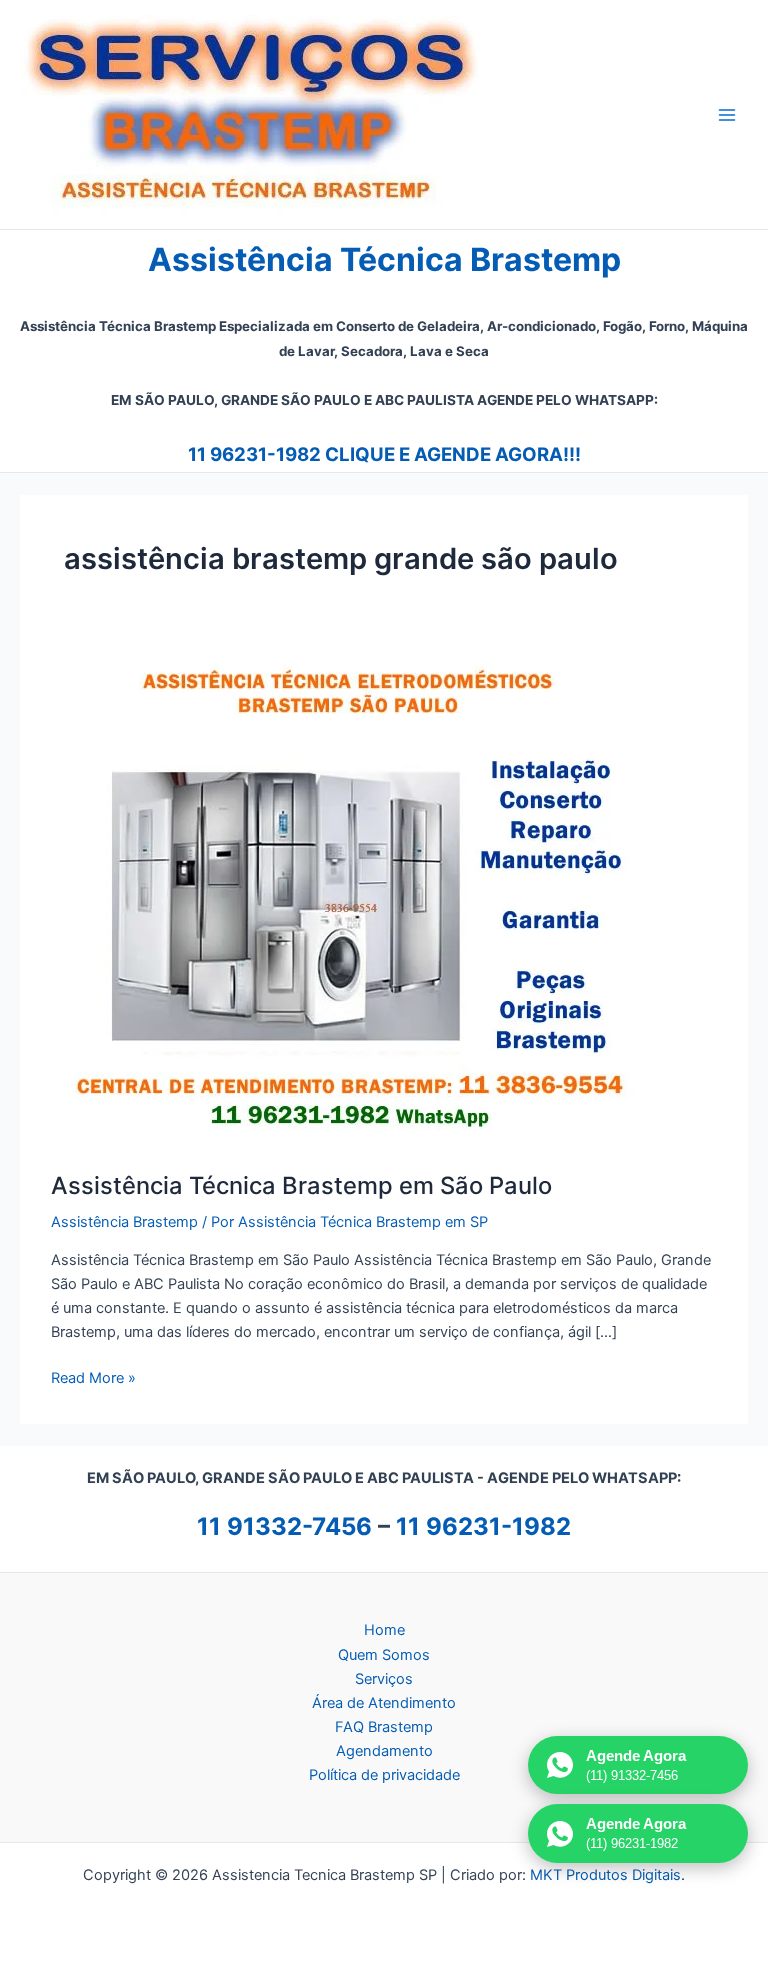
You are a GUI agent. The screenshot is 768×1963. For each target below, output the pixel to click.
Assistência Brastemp (124, 1222)
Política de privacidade (384, 1775)
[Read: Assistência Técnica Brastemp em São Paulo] (351, 898)
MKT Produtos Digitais (605, 1875)
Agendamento (384, 1751)
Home (384, 1630)
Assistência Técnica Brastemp (384, 259)
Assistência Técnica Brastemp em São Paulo (301, 1185)
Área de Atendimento (384, 1703)
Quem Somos (384, 1655)
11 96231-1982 (483, 1526)
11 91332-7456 (284, 1526)
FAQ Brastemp (384, 1727)
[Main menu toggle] (727, 115)
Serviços (384, 1679)
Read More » (93, 1379)
